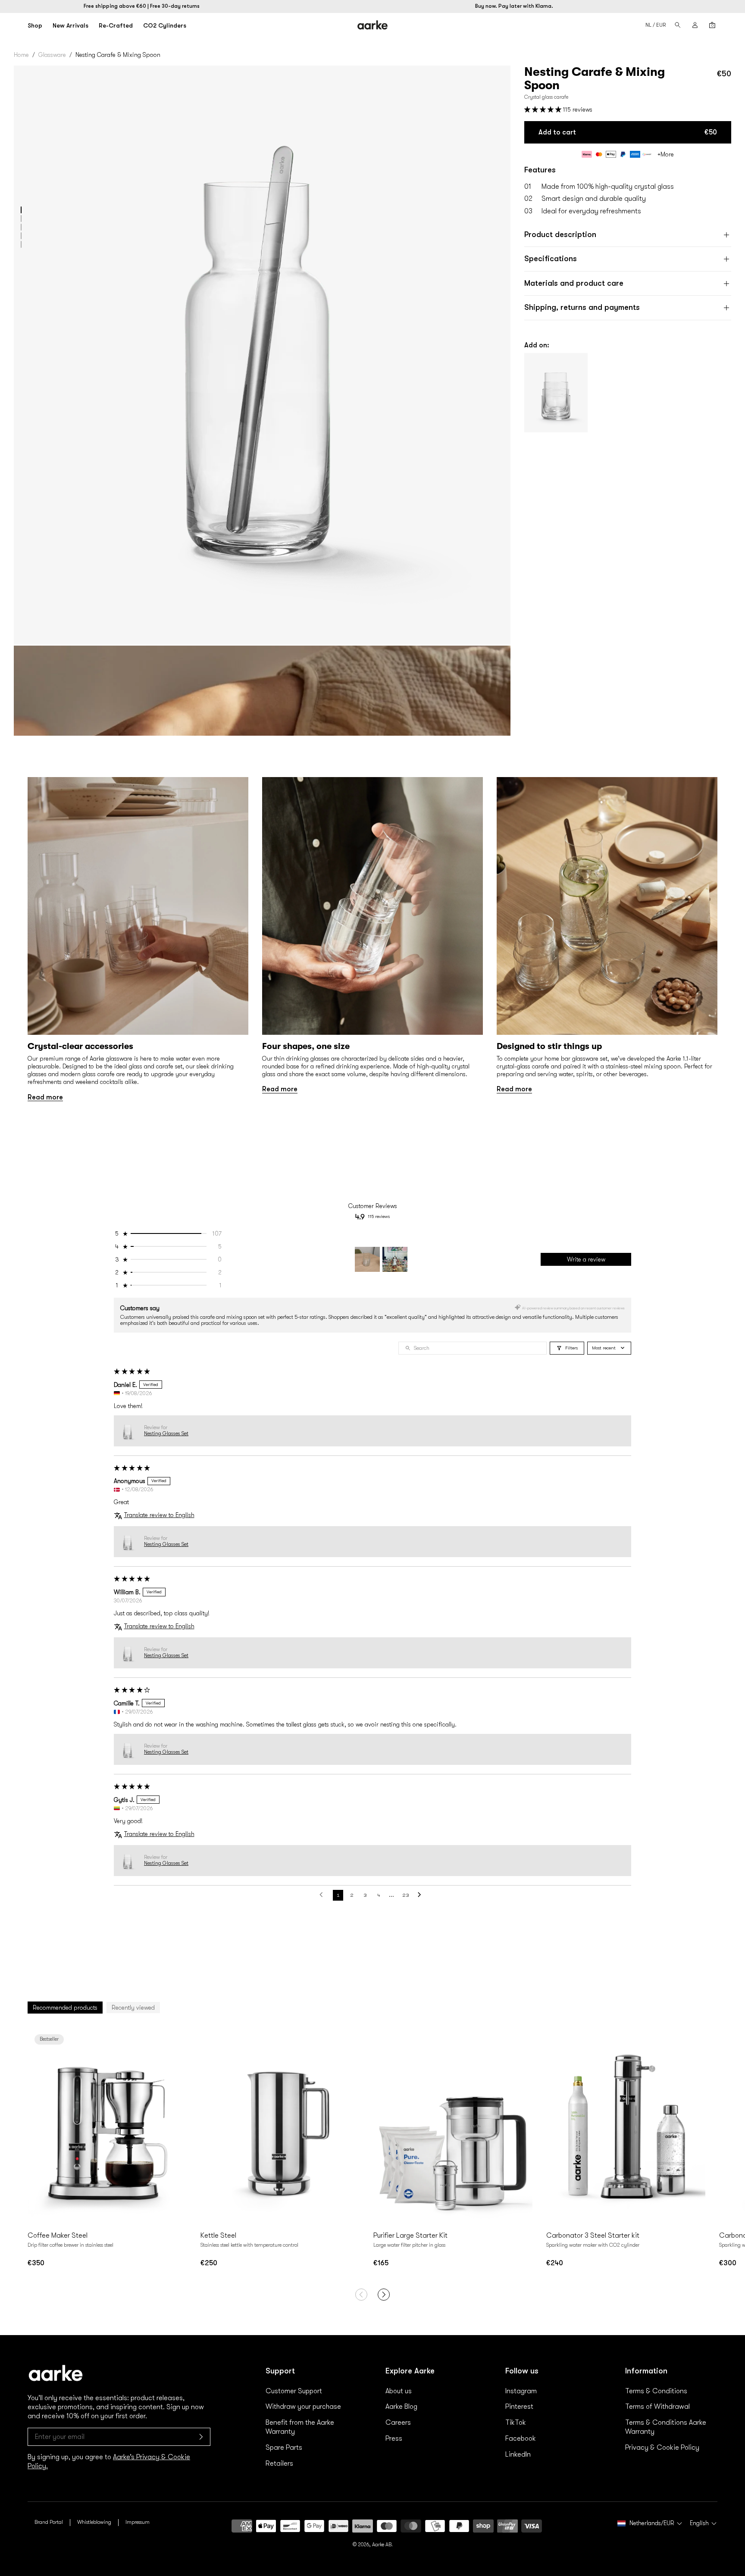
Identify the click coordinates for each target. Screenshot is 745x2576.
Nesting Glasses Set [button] (166, 1433)
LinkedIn (518, 2454)
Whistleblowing (94, 2522)
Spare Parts (284, 2448)
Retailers (279, 2464)
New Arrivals (70, 25)
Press (394, 2439)
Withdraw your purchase (303, 2407)
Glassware (52, 55)
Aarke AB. (382, 2545)
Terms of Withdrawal (657, 2407)
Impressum (138, 2522)
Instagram (521, 2391)
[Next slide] (178, 2126)
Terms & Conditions (656, 2391)
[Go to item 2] (395, 1259)
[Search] (678, 25)
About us (399, 2391)
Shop (35, 25)
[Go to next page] (422, 1895)
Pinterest (519, 2407)
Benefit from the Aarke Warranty (300, 2427)
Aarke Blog (401, 2407)
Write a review (586, 1259)
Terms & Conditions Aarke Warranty (666, 2427)
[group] (138, 939)
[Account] (695, 25)
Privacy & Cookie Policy (662, 2448)
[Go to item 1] (367, 1259)
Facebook (521, 2439)
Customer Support (294, 2391)
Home (21, 55)
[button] (21, 210)
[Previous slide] (36, 2126)
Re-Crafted (116, 25)
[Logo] (373, 25)
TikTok (516, 2423)
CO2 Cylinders (165, 25)
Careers (398, 2423)
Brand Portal (49, 2522)
